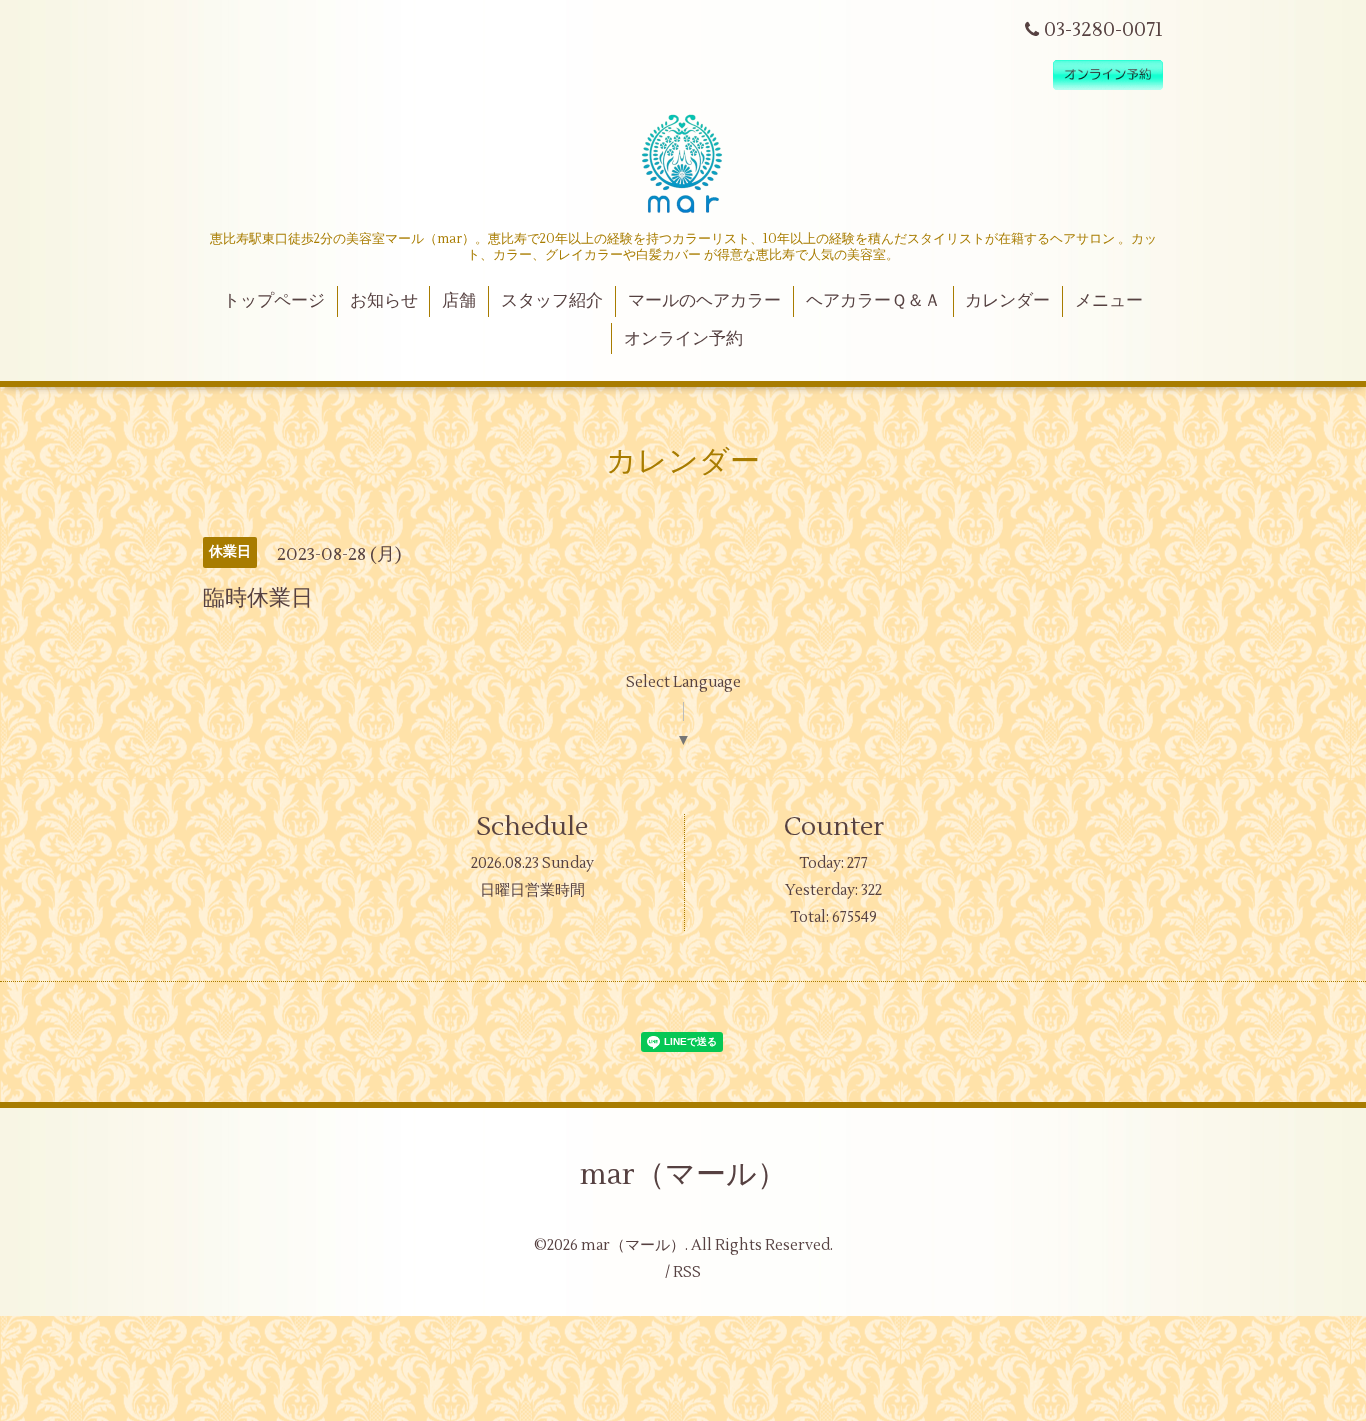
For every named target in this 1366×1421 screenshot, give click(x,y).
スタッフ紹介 (552, 301)
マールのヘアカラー (704, 301)
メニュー (1109, 301)
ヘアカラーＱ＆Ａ (873, 301)
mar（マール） (683, 1174)
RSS (687, 1272)
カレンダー (1007, 301)
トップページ (274, 301)
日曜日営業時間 (532, 890)
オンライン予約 (683, 339)
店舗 (459, 301)
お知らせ (384, 301)
